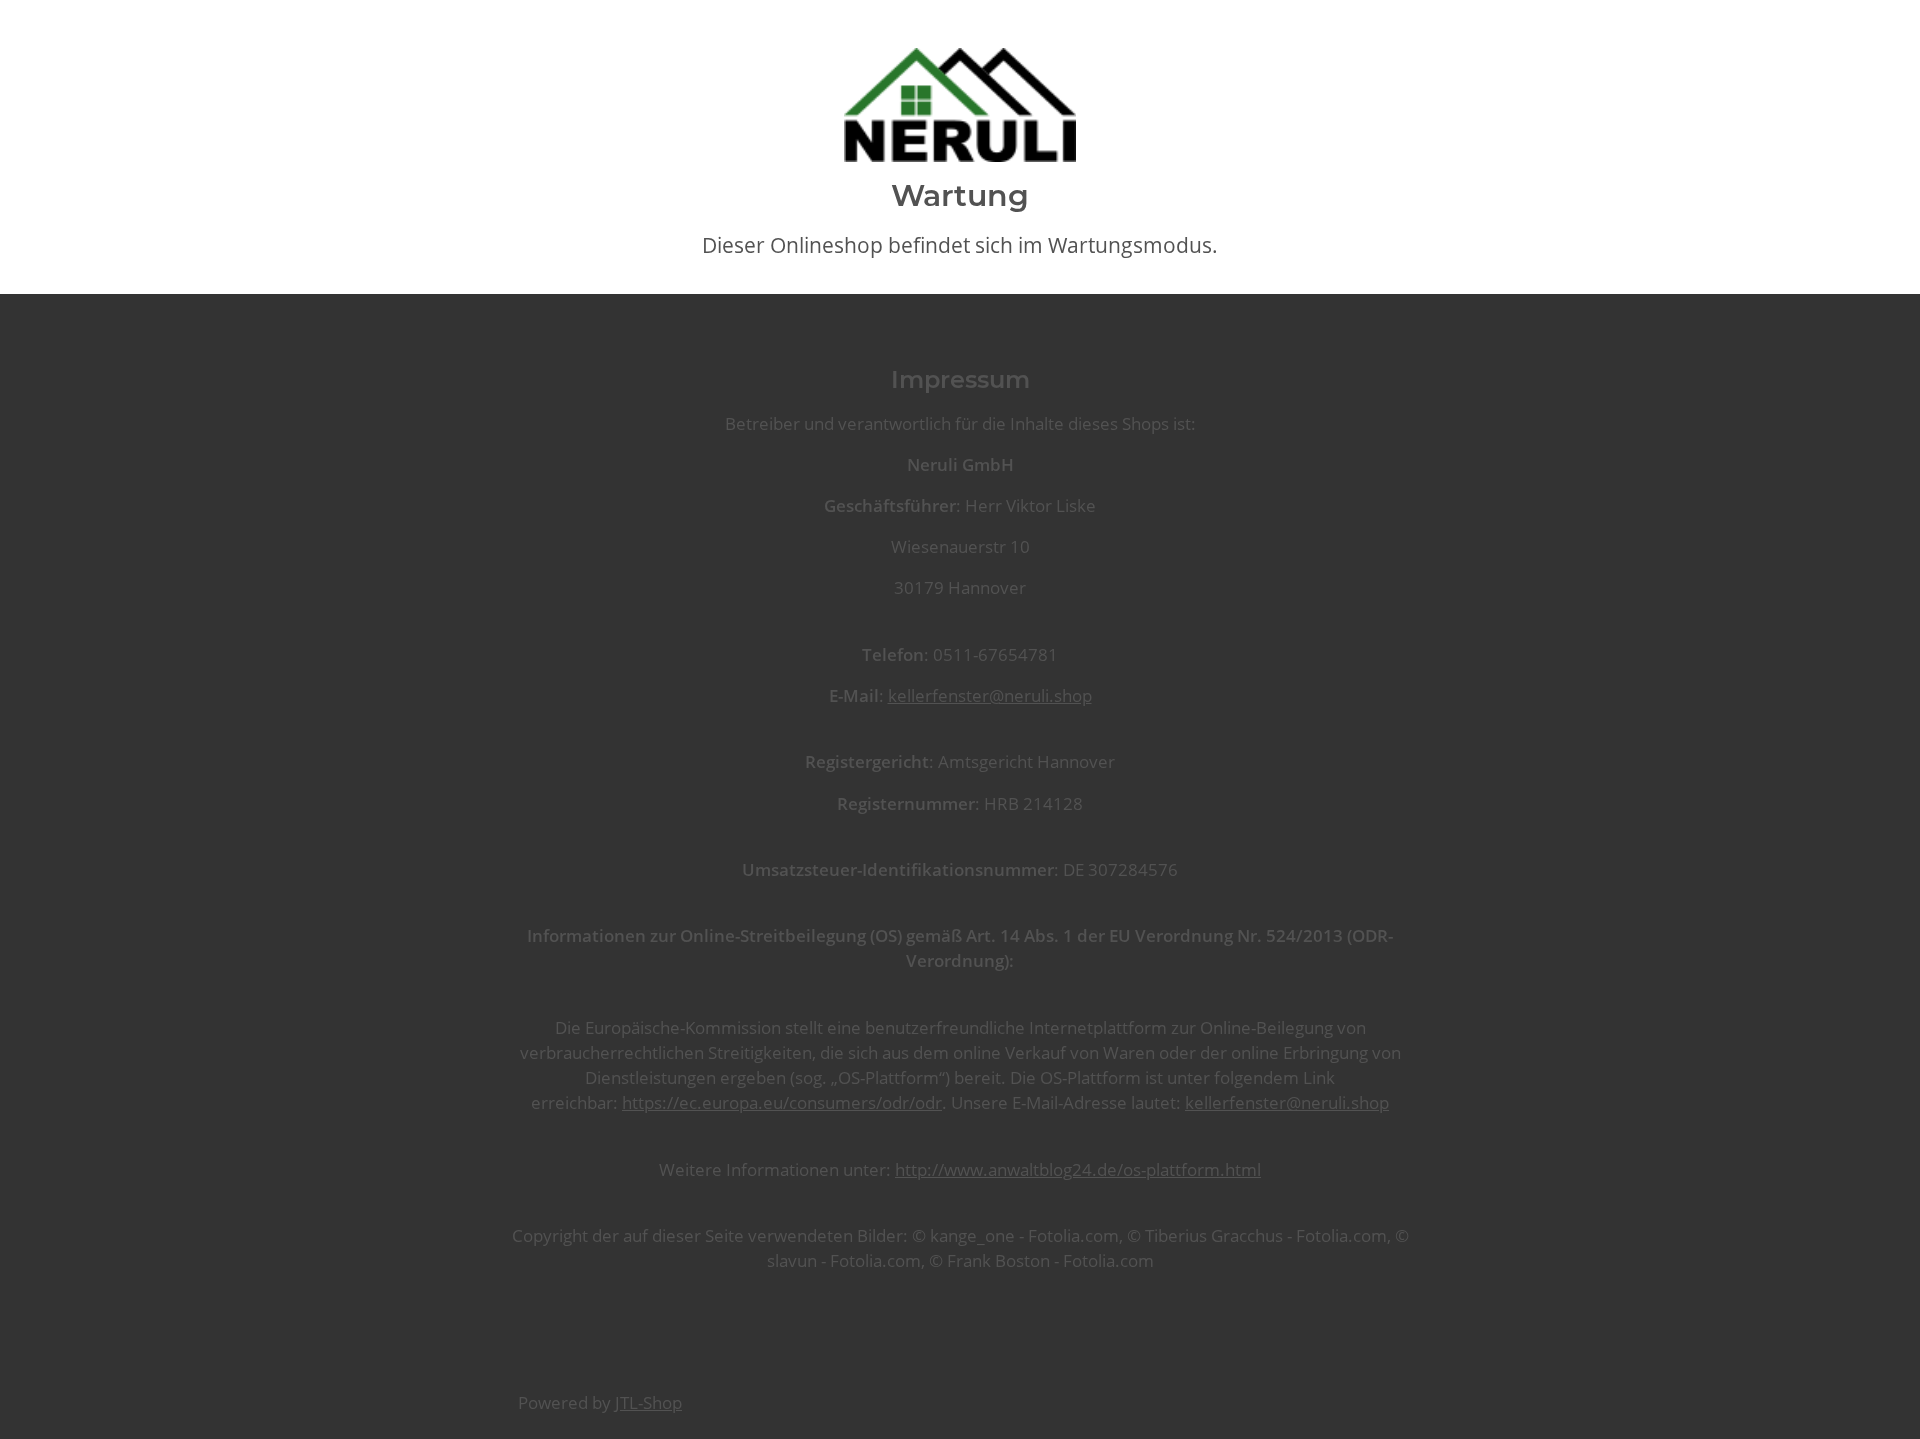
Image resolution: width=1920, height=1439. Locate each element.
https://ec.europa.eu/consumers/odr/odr (782, 1102)
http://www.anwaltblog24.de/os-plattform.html (1078, 1169)
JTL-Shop (648, 1402)
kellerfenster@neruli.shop (990, 695)
